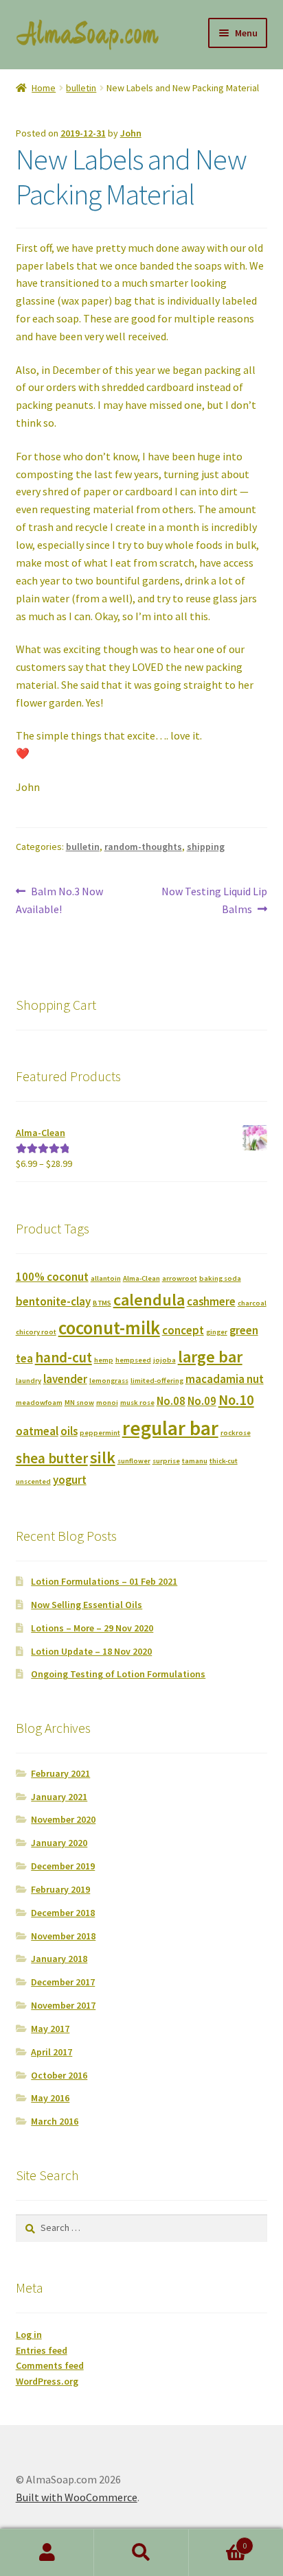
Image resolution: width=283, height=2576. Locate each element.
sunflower (134, 1461)
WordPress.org (47, 2381)
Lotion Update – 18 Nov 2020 (91, 1651)
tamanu (195, 1461)
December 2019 (63, 1866)
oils (69, 1431)
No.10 (236, 1400)
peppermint (100, 1433)
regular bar (170, 1428)
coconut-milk (109, 1327)
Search (141, 2553)
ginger (217, 1332)
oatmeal (37, 1431)
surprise (166, 1461)
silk (103, 1457)
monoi (107, 1403)
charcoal (252, 1303)
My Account (47, 2553)
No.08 (171, 1401)
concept (183, 1330)
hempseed (133, 1360)
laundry (29, 1381)
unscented (33, 1481)
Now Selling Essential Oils (87, 1605)
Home (44, 88)
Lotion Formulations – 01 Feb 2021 (104, 1581)
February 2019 (60, 1889)
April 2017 (52, 2052)
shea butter (52, 1458)
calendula (149, 1300)
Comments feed (50, 2365)
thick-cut (224, 1461)
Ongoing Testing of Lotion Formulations (118, 1674)
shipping (206, 847)
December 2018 (63, 1913)
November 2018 (63, 1936)
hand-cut (64, 1357)
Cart (218, 2541)
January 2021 (59, 1797)
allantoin (106, 1278)
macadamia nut (225, 1379)
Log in (29, 2335)
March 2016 (55, 2121)
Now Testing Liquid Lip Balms (214, 900)
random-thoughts (143, 847)
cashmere (211, 1301)
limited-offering (157, 1381)
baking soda (220, 1278)
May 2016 (50, 2098)
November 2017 (63, 2005)
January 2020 (59, 1843)
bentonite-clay (53, 1301)
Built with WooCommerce (77, 2497)
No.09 (202, 1401)
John (131, 133)
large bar (210, 1357)
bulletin (81, 88)
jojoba (165, 1360)
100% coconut (52, 1277)
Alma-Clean (141, 1278)
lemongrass (109, 1381)
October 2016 (59, 2075)
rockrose (236, 1433)
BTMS (102, 1303)
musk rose (137, 1403)
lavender (65, 1379)
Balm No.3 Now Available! (60, 900)
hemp (104, 1360)
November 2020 (63, 1819)
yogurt (70, 1480)
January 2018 (59, 1959)
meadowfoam (39, 1403)
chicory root (36, 1332)
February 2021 (60, 1773)
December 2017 (63, 1982)
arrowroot (180, 1278)
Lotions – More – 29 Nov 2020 (92, 1628)
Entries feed (42, 2350)
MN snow (79, 1403)
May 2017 (50, 2029)
